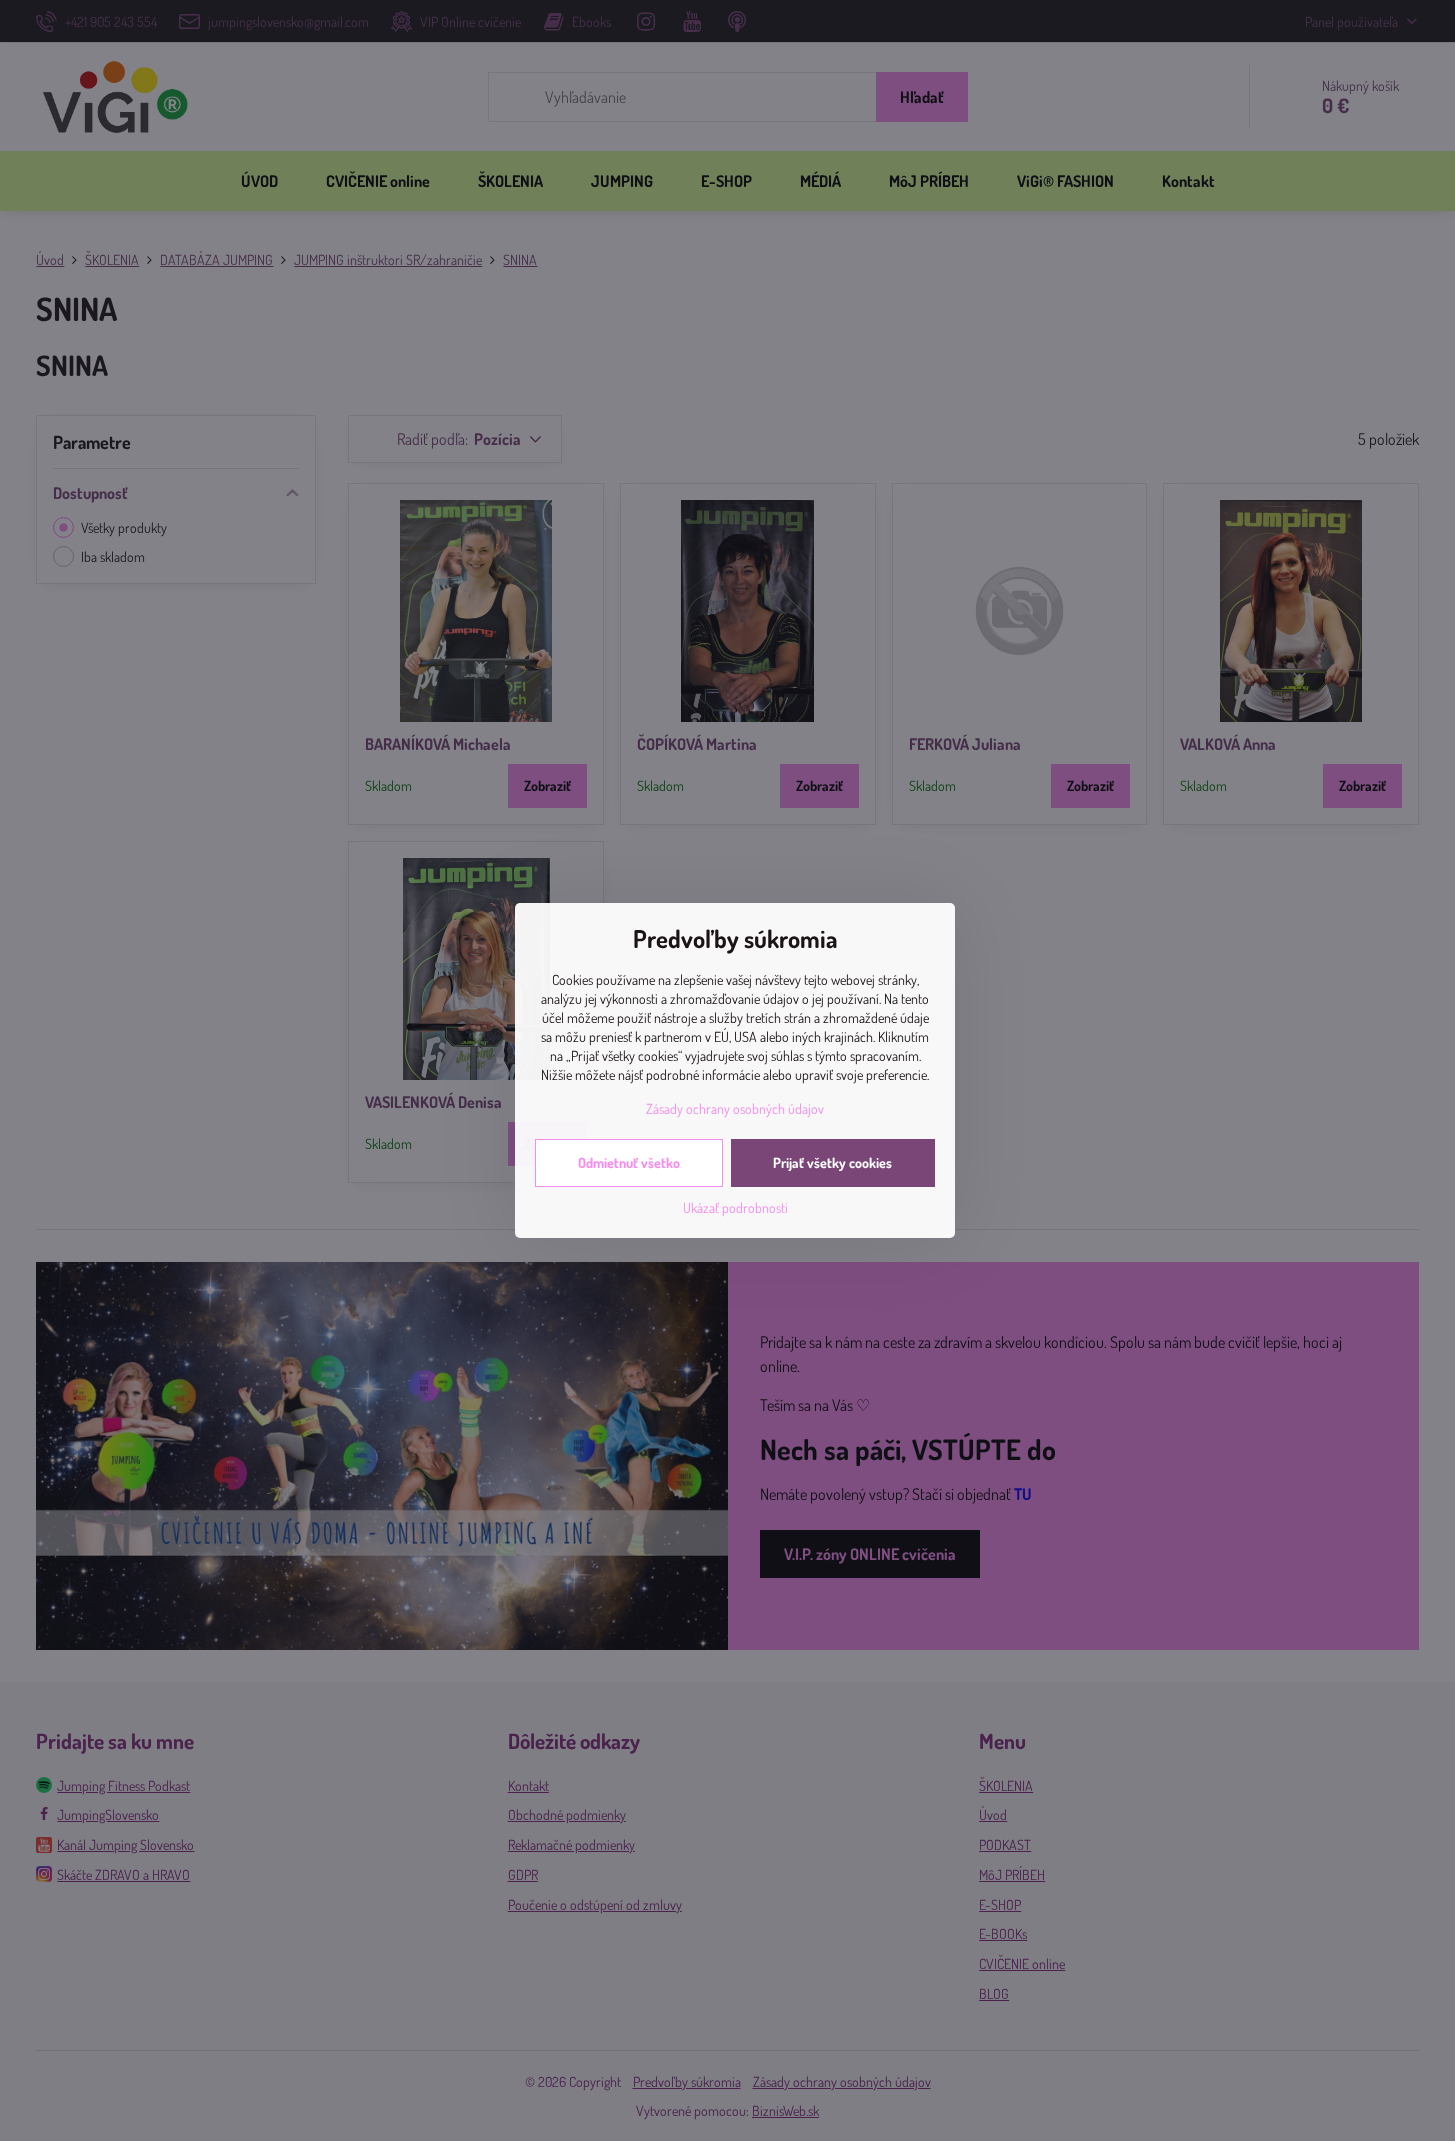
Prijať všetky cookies (832, 1162)
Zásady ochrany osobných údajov (735, 1108)
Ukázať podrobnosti (735, 1207)
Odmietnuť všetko (629, 1162)
